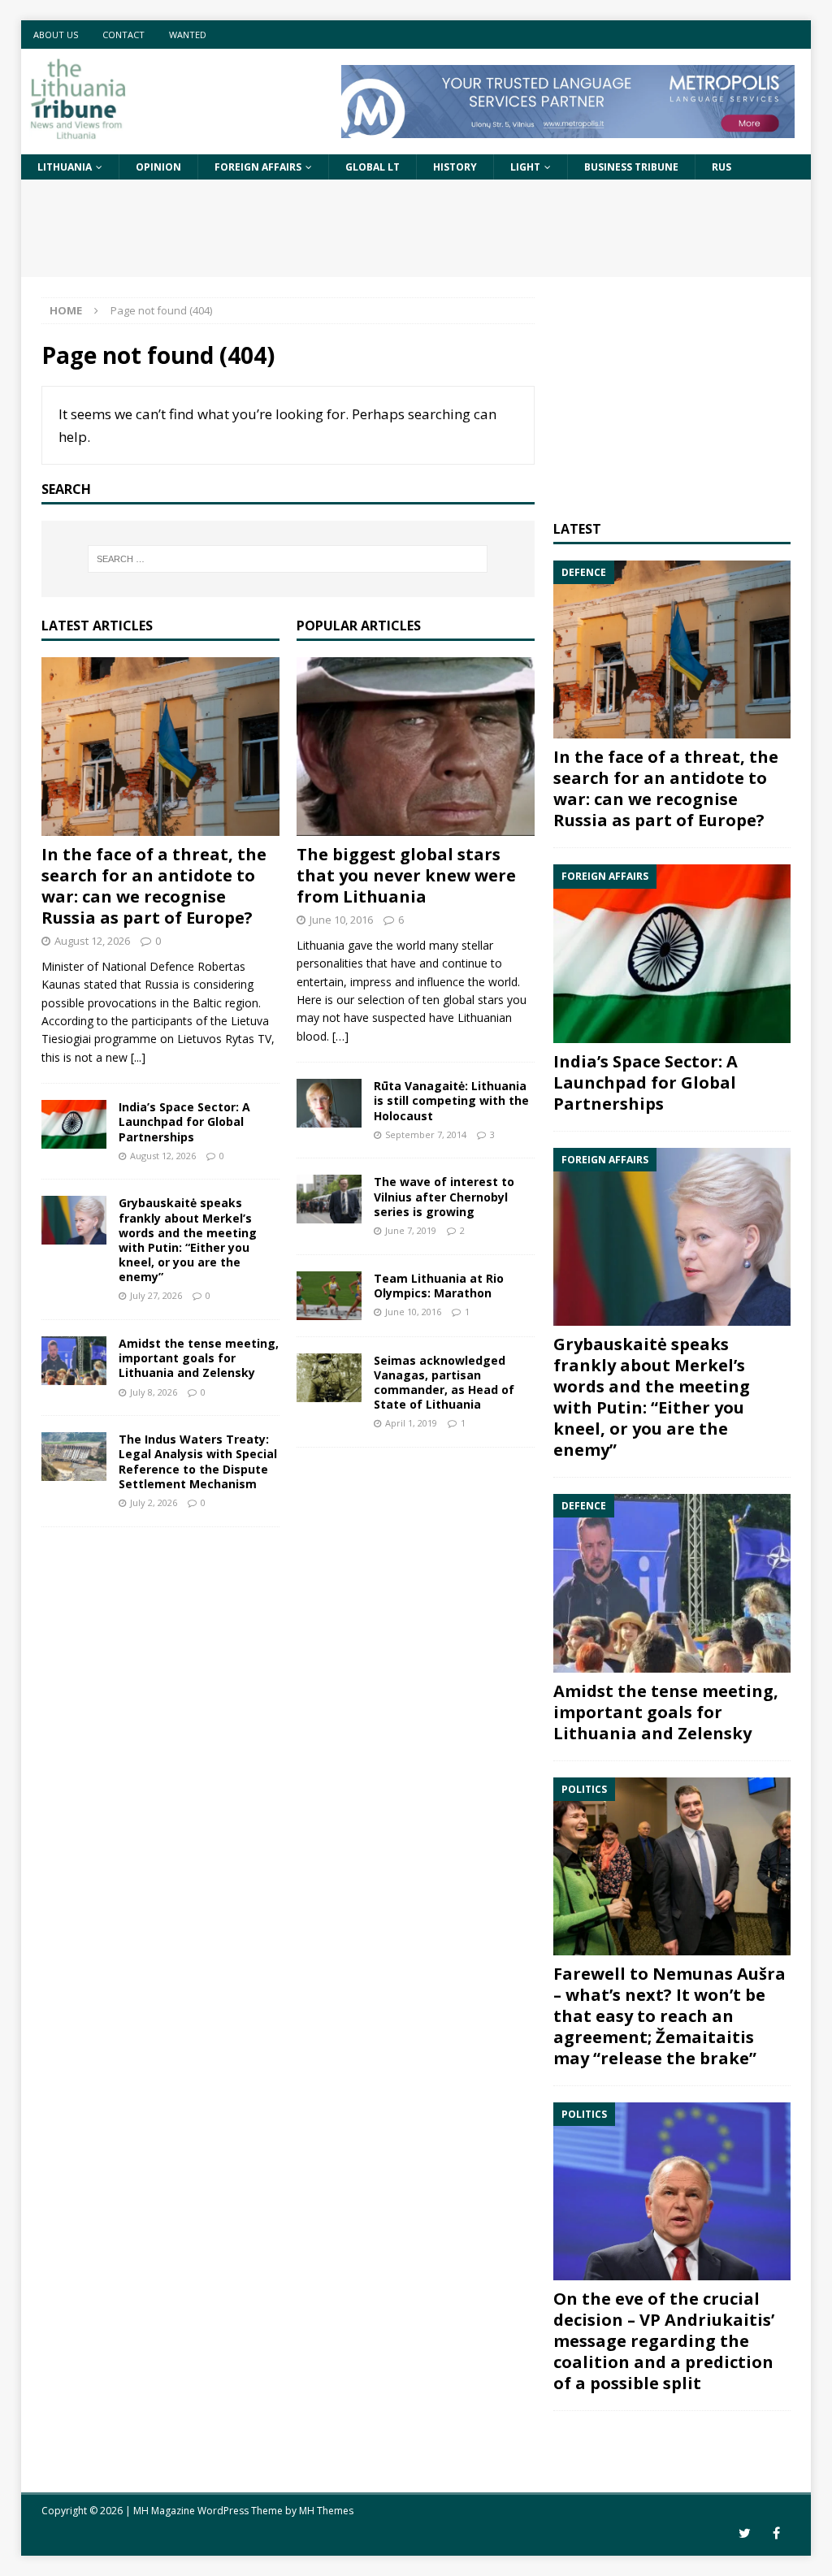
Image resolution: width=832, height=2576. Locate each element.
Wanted (188, 35)
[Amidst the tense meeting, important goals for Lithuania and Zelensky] (74, 1361)
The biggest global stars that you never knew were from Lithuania (406, 875)
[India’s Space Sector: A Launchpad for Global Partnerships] (74, 1124)
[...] (138, 1057)
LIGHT (525, 167)
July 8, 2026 (154, 1392)
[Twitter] (745, 2533)
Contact (123, 35)
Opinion (158, 167)
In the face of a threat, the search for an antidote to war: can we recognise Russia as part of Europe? (154, 886)
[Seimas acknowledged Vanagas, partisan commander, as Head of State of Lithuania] (329, 1378)
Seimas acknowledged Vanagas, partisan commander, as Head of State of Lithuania (444, 1383)
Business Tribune (631, 167)
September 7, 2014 (426, 1134)
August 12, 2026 (92, 941)
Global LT (373, 167)
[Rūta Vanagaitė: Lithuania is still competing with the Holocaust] (329, 1103)
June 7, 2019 (411, 1230)
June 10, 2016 (341, 920)
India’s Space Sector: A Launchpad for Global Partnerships (184, 1121)
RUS (721, 167)
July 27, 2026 (156, 1295)
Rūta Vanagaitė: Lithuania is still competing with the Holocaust (451, 1100)
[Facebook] (776, 2533)
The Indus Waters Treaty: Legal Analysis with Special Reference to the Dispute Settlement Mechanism (198, 1461)
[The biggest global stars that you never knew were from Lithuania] (416, 747)
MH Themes (326, 2511)
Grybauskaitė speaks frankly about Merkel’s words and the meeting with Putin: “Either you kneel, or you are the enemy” (188, 1240)
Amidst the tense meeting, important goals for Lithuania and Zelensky (199, 1358)
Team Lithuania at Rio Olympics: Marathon (439, 1286)
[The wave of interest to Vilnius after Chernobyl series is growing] (329, 1199)
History (455, 167)
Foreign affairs (258, 167)
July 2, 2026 (154, 1502)
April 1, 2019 (411, 1423)
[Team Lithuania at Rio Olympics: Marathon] (329, 1296)
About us (56, 35)
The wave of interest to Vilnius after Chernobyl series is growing (444, 1196)
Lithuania (65, 167)
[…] (340, 1036)
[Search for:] (288, 559)
